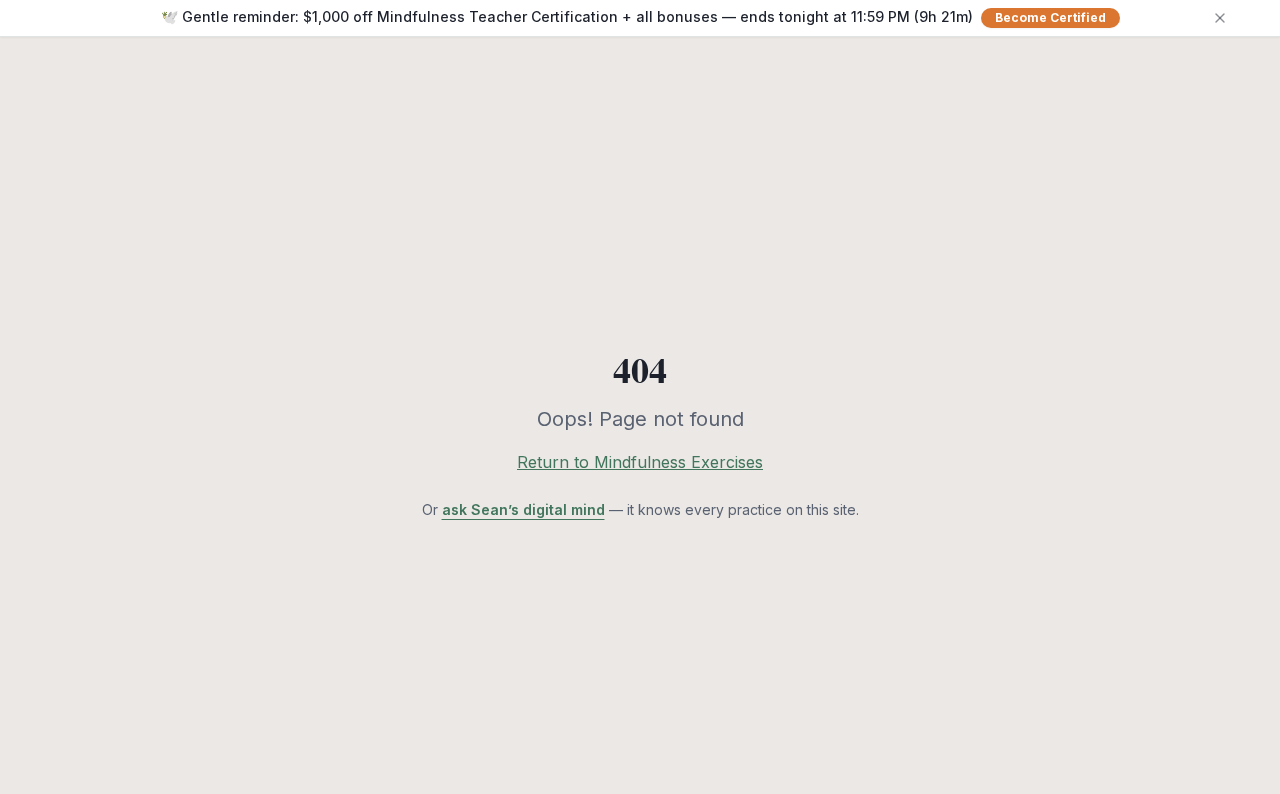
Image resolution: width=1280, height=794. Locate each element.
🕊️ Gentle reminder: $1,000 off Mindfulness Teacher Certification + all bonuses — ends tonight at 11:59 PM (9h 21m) (633, 16)
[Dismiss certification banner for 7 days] (1220, 18)
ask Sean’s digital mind (523, 509)
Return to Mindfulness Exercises (640, 462)
